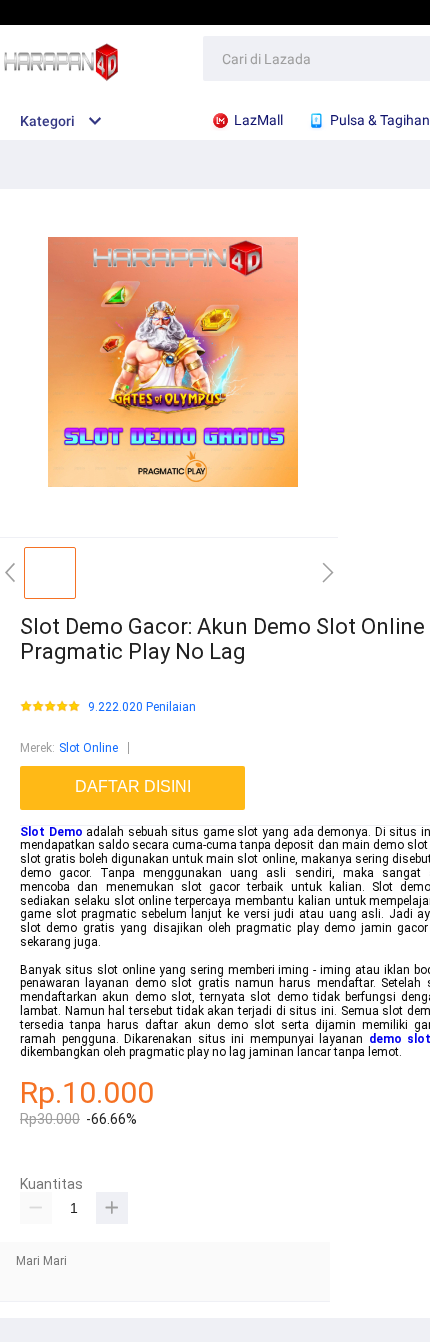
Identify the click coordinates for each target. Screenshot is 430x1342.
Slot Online (88, 748)
